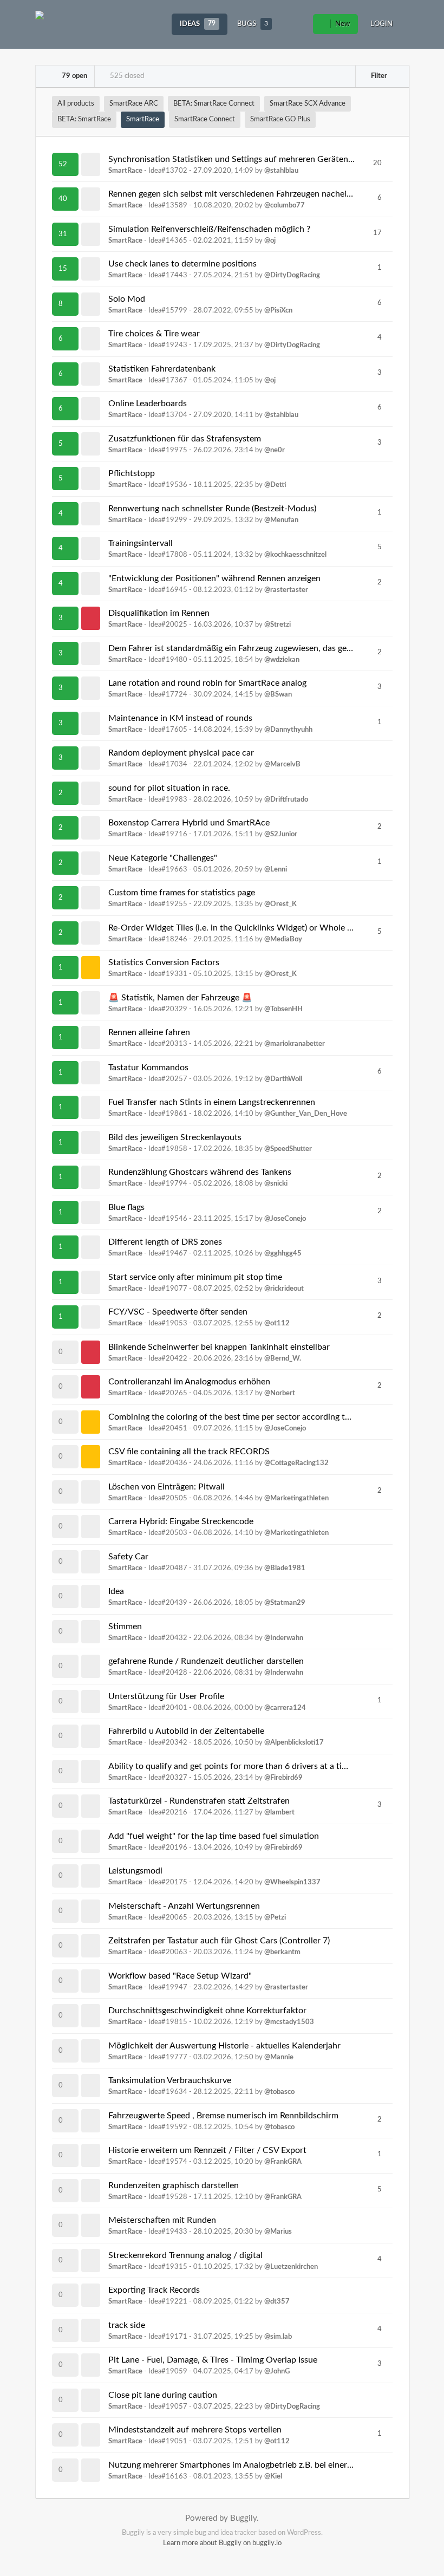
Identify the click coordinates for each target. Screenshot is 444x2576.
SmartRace (143, 119)
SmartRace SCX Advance (308, 104)
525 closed (126, 76)
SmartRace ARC (134, 104)
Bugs (253, 24)
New (342, 24)
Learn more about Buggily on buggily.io (222, 2543)
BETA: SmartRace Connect (214, 104)
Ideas (198, 24)
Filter (378, 76)
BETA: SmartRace (84, 119)
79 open (74, 76)
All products (76, 104)
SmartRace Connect (205, 119)
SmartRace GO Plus (280, 119)
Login (381, 24)
